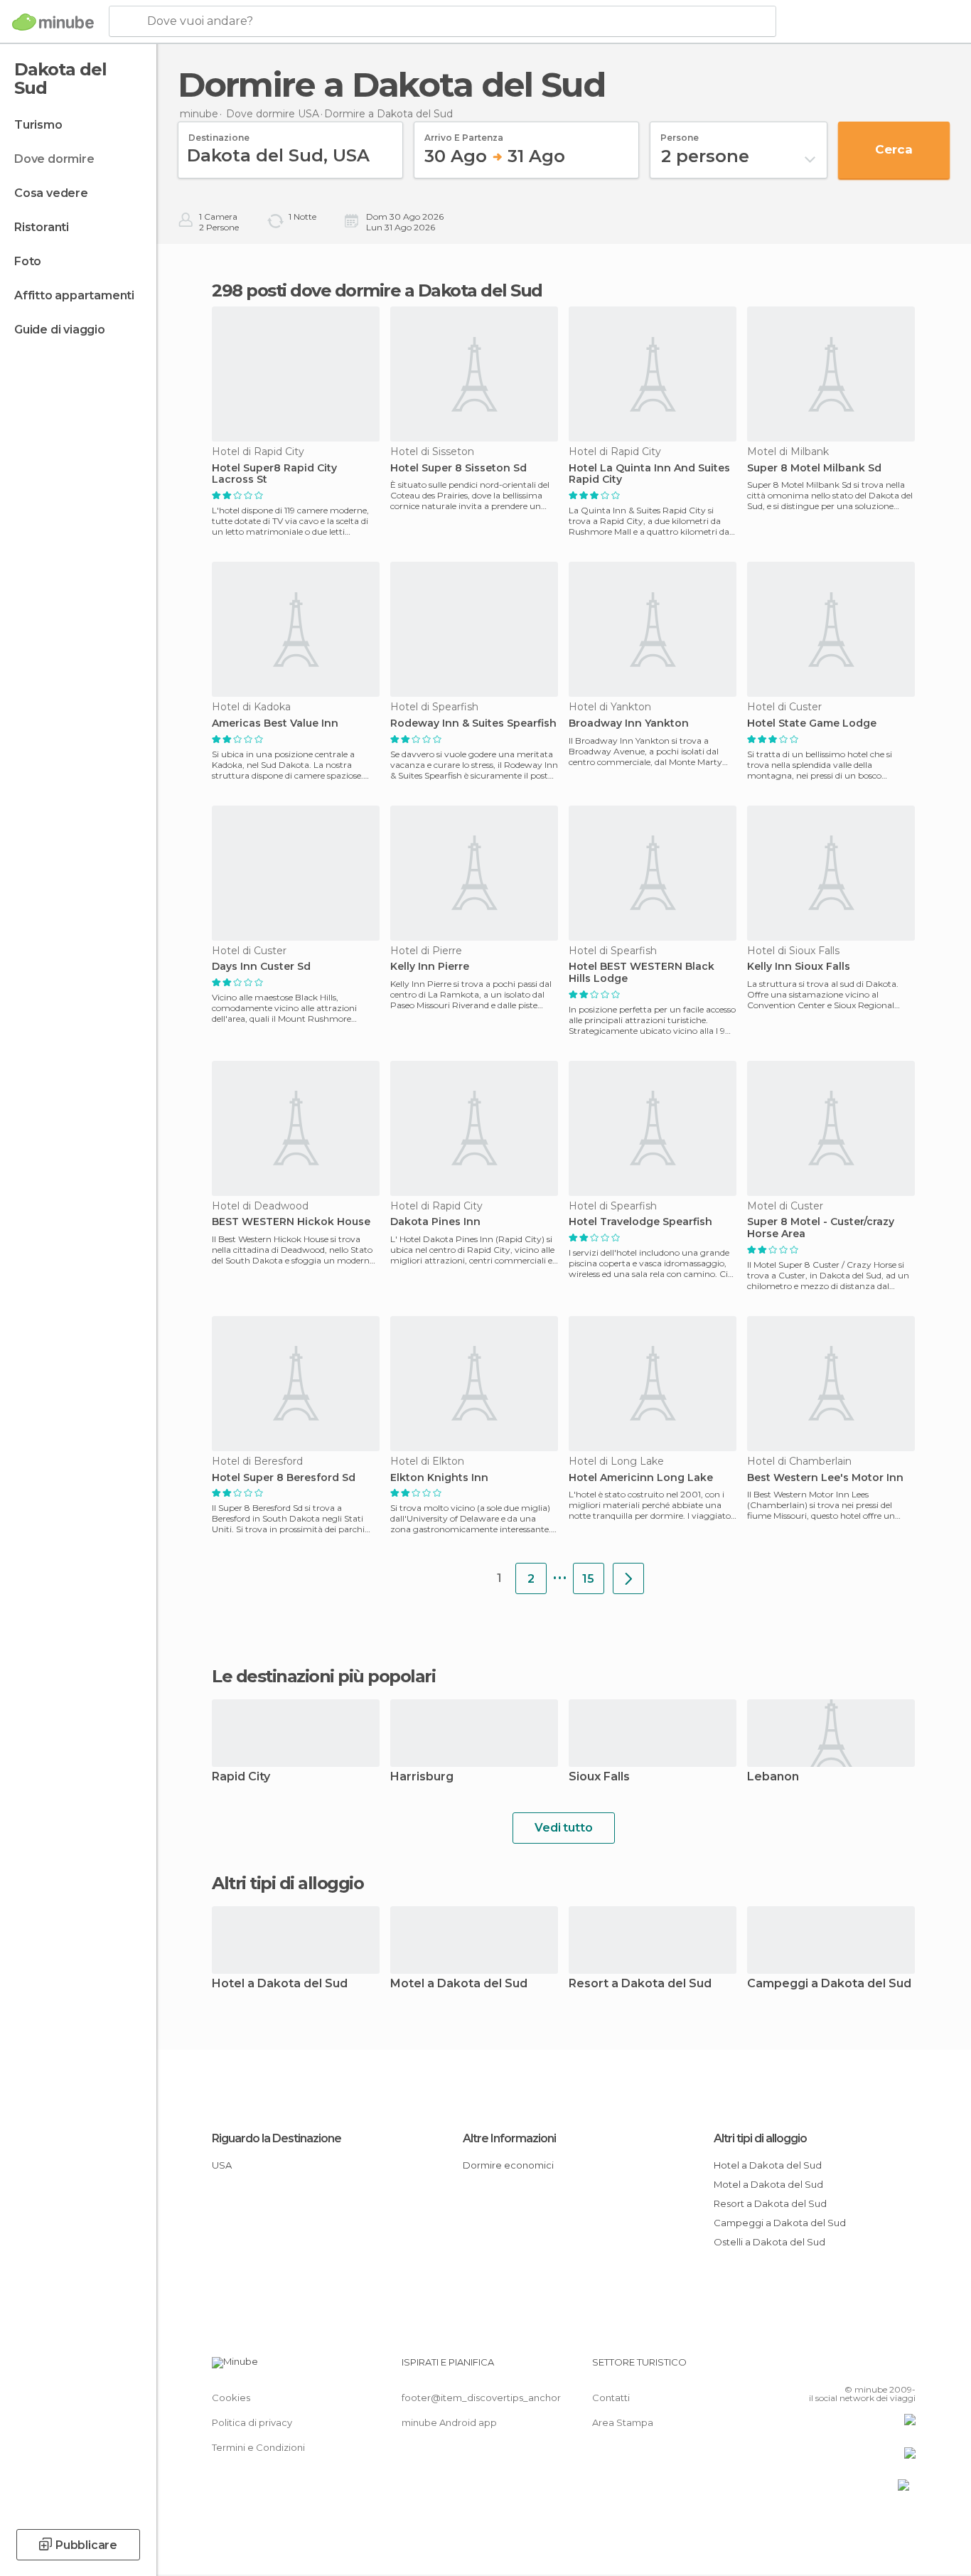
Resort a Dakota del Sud (640, 1984)
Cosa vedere (51, 193)
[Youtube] (905, 2368)
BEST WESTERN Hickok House (291, 1222)
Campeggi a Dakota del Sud (829, 1984)
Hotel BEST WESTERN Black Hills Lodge (642, 973)
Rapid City (241, 1777)
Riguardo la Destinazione (277, 2138)
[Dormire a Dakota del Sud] (628, 1578)
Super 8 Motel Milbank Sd (814, 468)
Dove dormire (54, 159)
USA (222, 2165)
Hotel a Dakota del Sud (280, 1984)
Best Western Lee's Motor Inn (825, 1478)
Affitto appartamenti (74, 295)
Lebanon (773, 1777)
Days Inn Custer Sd (261, 967)
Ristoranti (42, 227)
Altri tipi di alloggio (760, 2138)
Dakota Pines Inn (435, 1222)
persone (680, 133)
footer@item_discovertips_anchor (481, 2398)
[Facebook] (835, 2368)
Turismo (38, 125)
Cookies (231, 2398)
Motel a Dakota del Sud (459, 1984)
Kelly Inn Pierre (430, 967)
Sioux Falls (599, 1777)
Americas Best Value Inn (275, 723)
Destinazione (219, 133)
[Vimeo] (881, 2368)
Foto (28, 261)
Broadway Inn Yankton (629, 723)
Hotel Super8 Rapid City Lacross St (274, 474)
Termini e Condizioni (258, 2447)
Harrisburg (422, 1777)
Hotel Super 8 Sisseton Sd (458, 468)
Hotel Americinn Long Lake (641, 1478)
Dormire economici (508, 2165)
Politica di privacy (252, 2422)
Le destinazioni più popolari (323, 1677)
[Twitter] (858, 2368)
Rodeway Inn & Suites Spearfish (473, 723)
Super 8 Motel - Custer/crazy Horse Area (821, 1228)
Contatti (611, 2398)
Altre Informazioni (509, 2138)
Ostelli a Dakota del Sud (769, 2242)
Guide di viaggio (60, 330)
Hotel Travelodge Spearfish (640, 1222)
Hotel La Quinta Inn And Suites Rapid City (649, 474)
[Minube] (53, 22)
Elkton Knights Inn (439, 1478)
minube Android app (449, 2422)
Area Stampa (623, 2422)
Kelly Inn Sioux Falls (799, 967)
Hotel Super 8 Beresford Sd (284, 1478)
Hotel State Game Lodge (812, 723)
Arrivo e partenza (464, 133)
